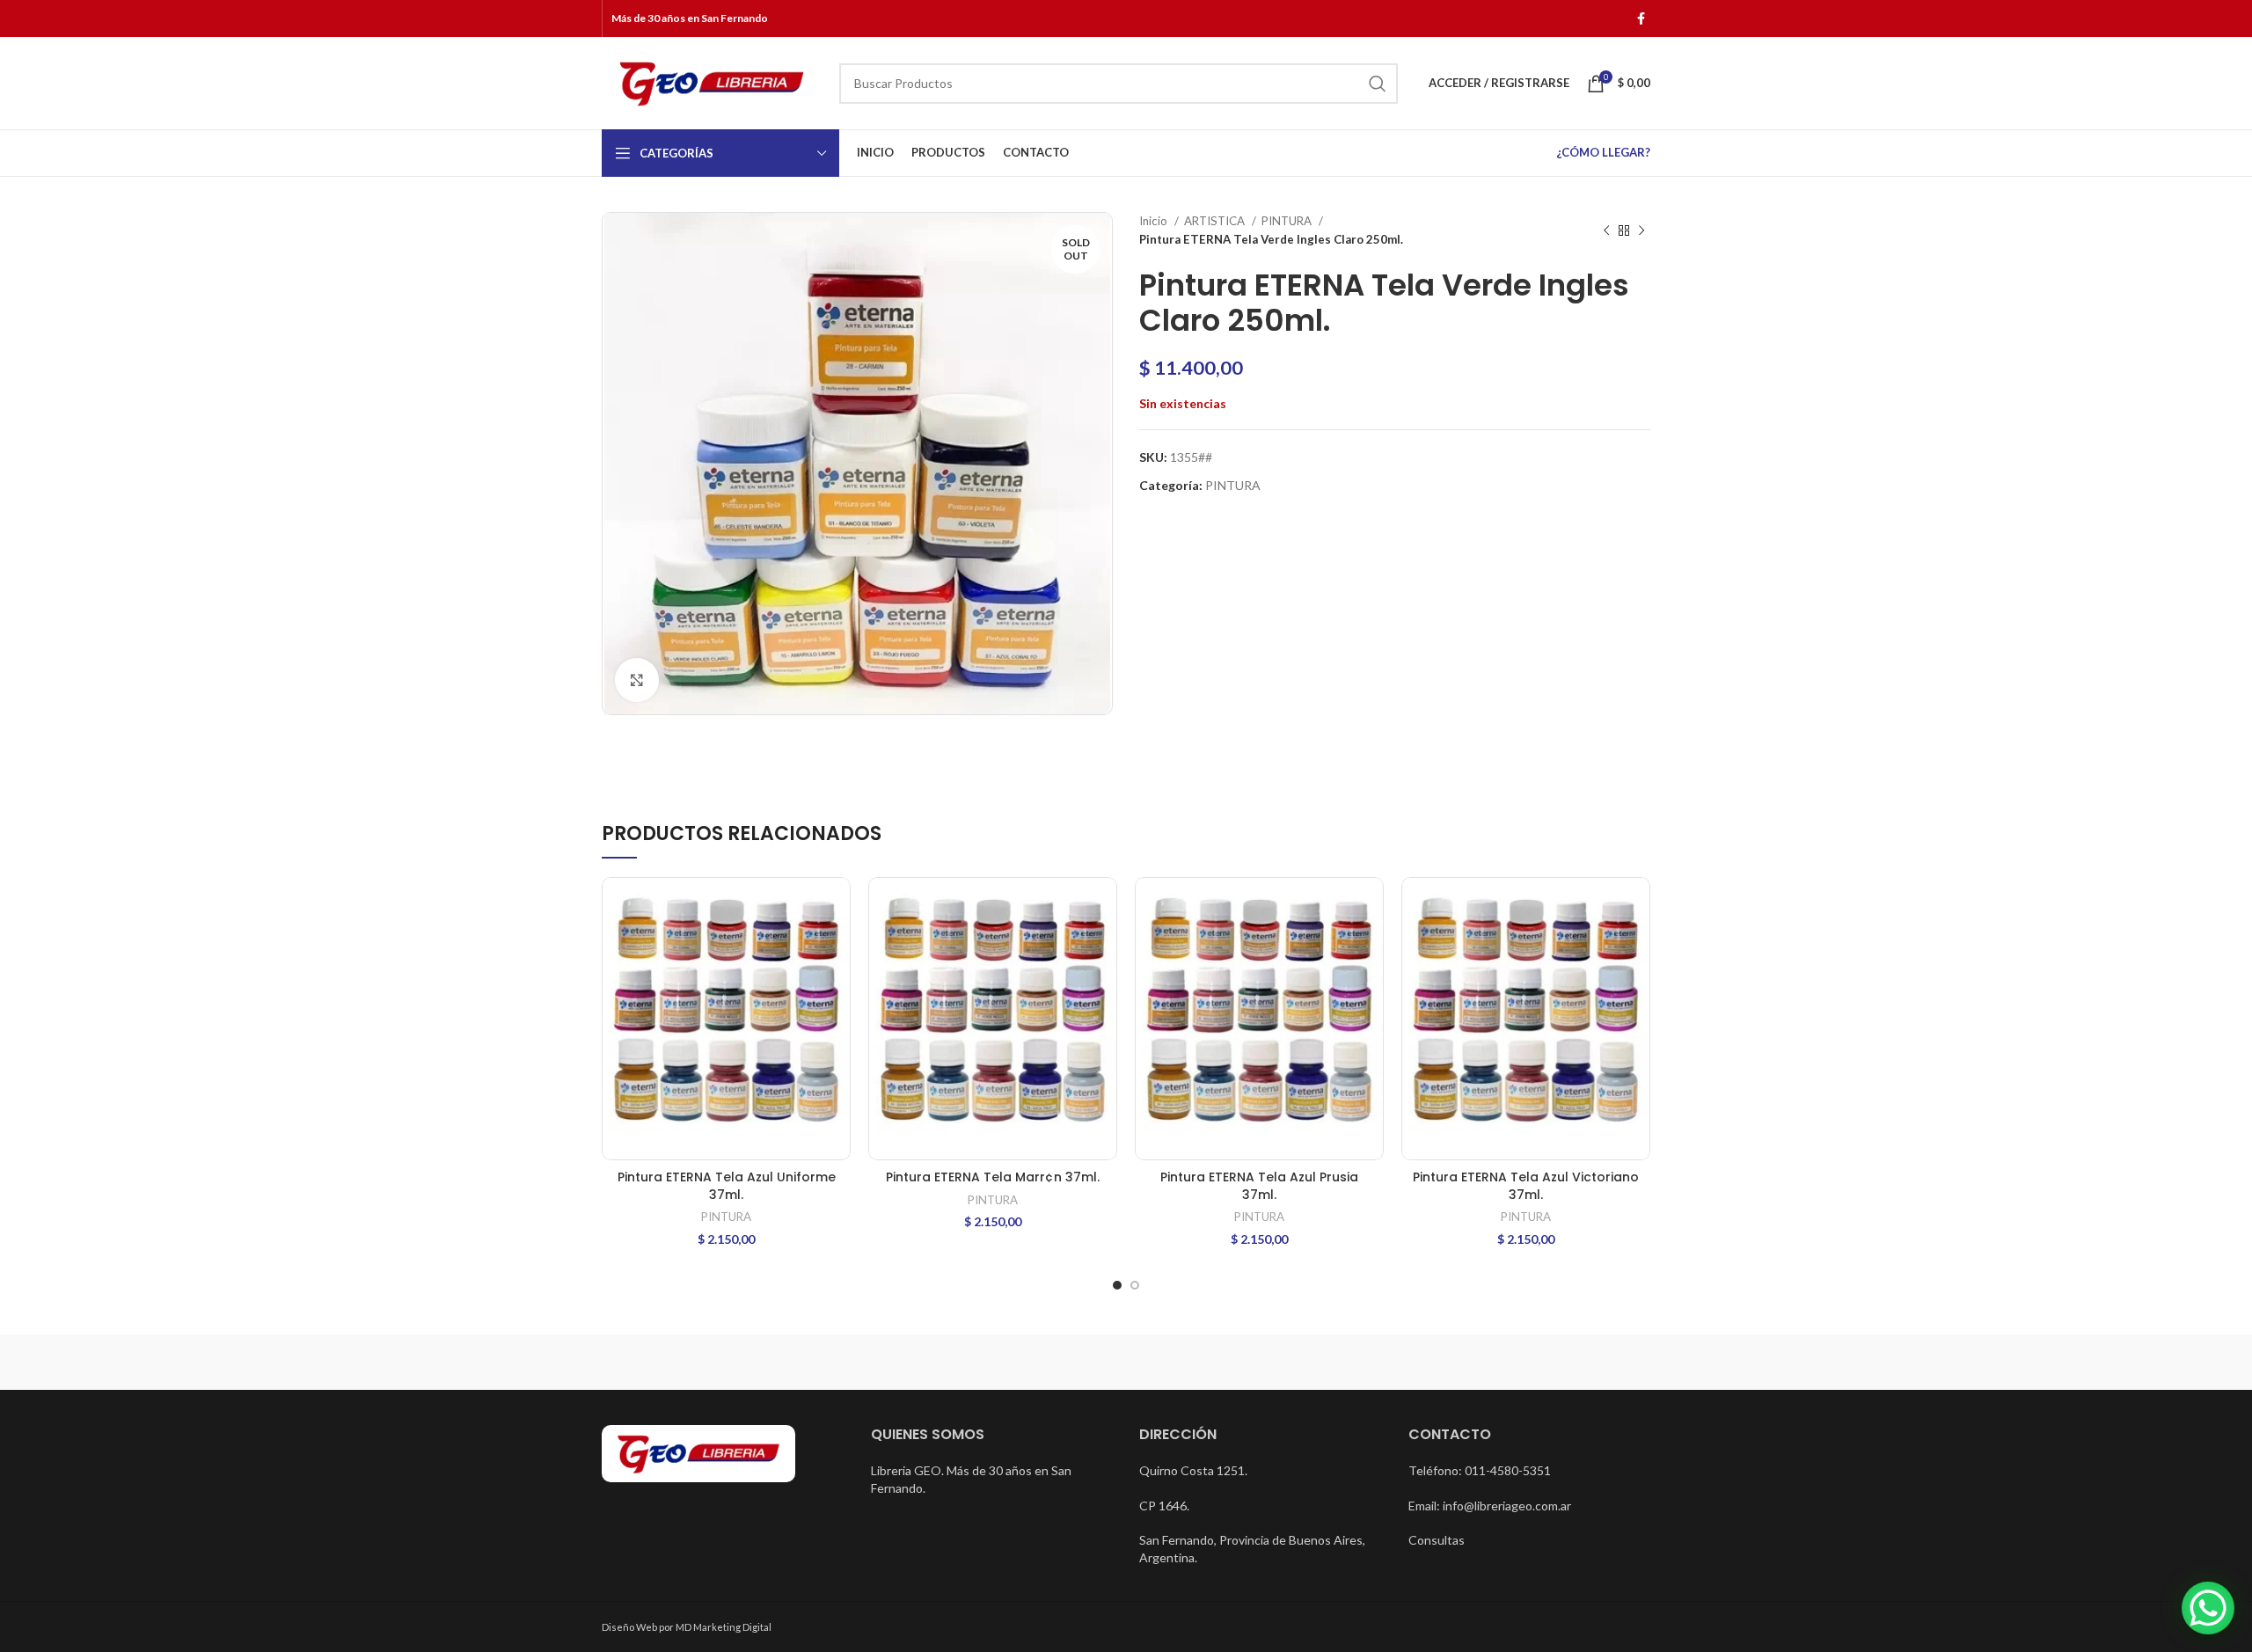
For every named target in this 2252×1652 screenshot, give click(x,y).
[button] (837, 906)
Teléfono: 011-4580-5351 (1480, 1470)
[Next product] (1641, 230)
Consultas (1437, 1540)
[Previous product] (1606, 230)
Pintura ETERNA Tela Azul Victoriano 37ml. (1526, 1186)
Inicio (1155, 221)
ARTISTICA (1216, 221)
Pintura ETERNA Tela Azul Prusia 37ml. (1259, 1186)
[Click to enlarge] (637, 680)
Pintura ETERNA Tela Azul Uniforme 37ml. (727, 1186)
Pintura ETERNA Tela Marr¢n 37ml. (993, 1177)
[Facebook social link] (1641, 18)
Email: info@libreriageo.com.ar (1490, 1506)
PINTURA (1288, 221)
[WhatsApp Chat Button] (2208, 1608)
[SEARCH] (1378, 84)
